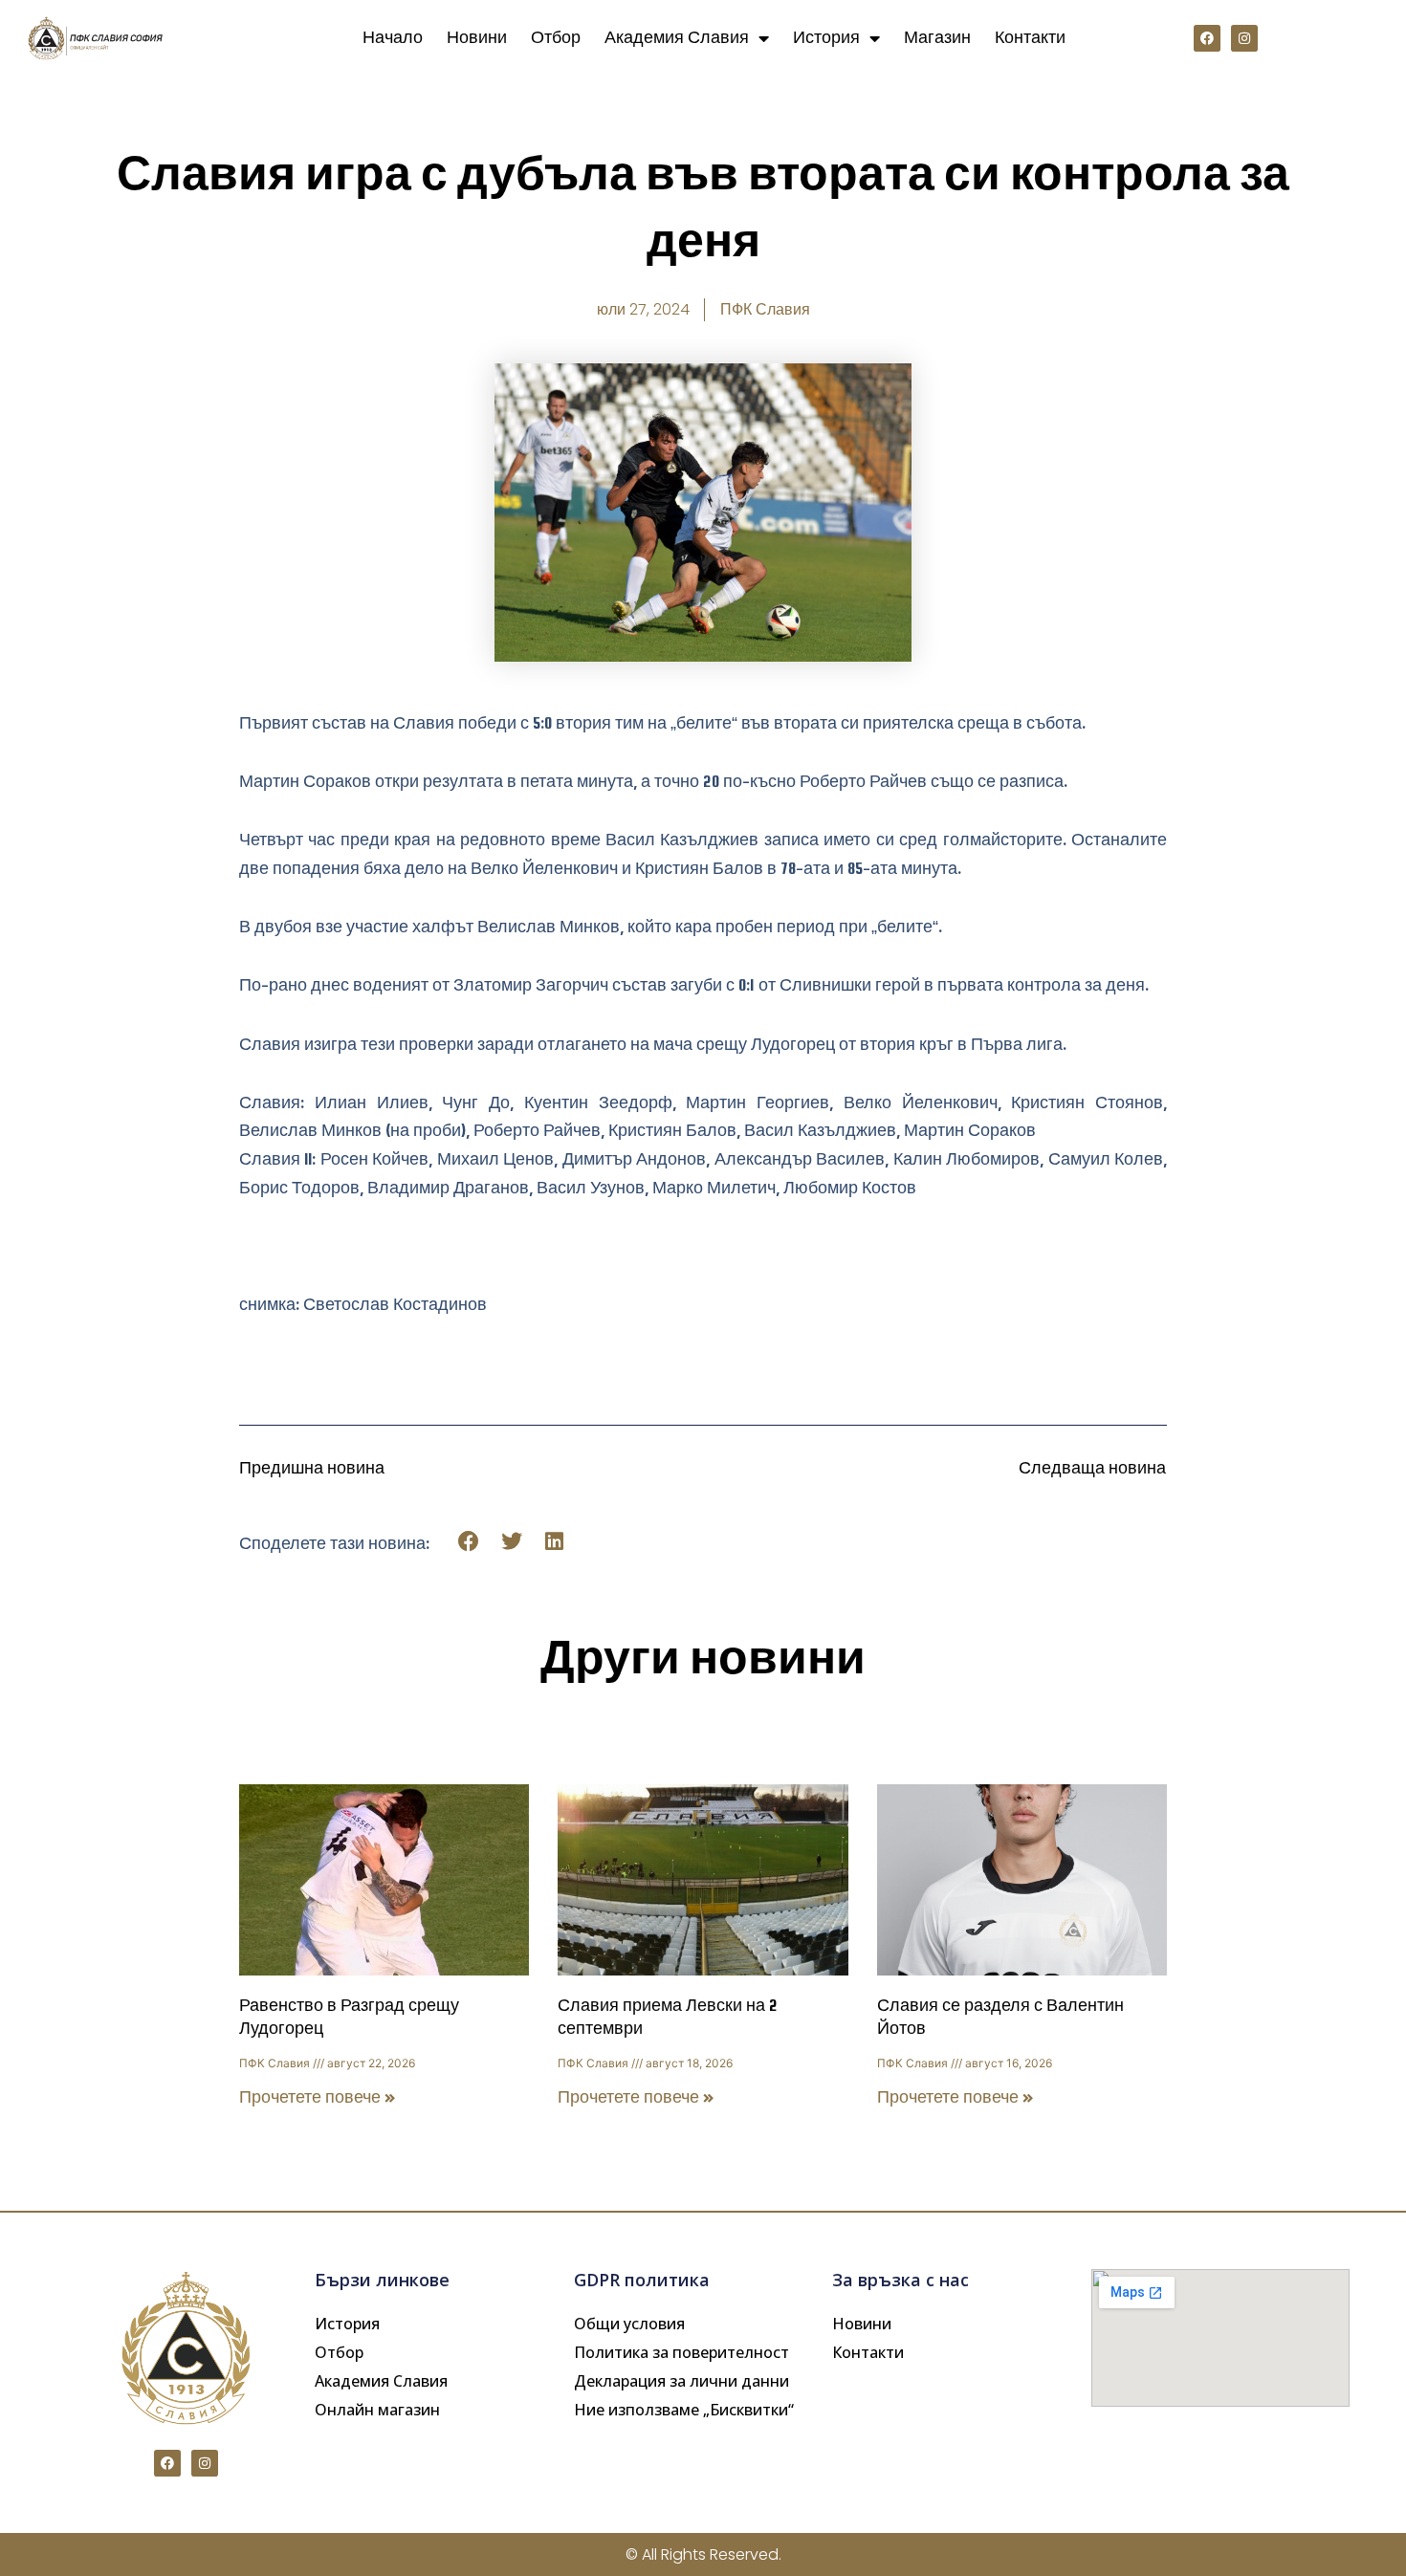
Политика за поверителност (681, 2352)
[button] (469, 1542)
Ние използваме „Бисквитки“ (684, 2410)
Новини (477, 38)
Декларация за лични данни (681, 2381)
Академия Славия (677, 38)
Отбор (556, 38)
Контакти (1030, 38)
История (826, 38)
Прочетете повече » (318, 2097)
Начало (393, 38)
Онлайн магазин (377, 2410)
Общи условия (629, 2324)
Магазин (937, 38)
